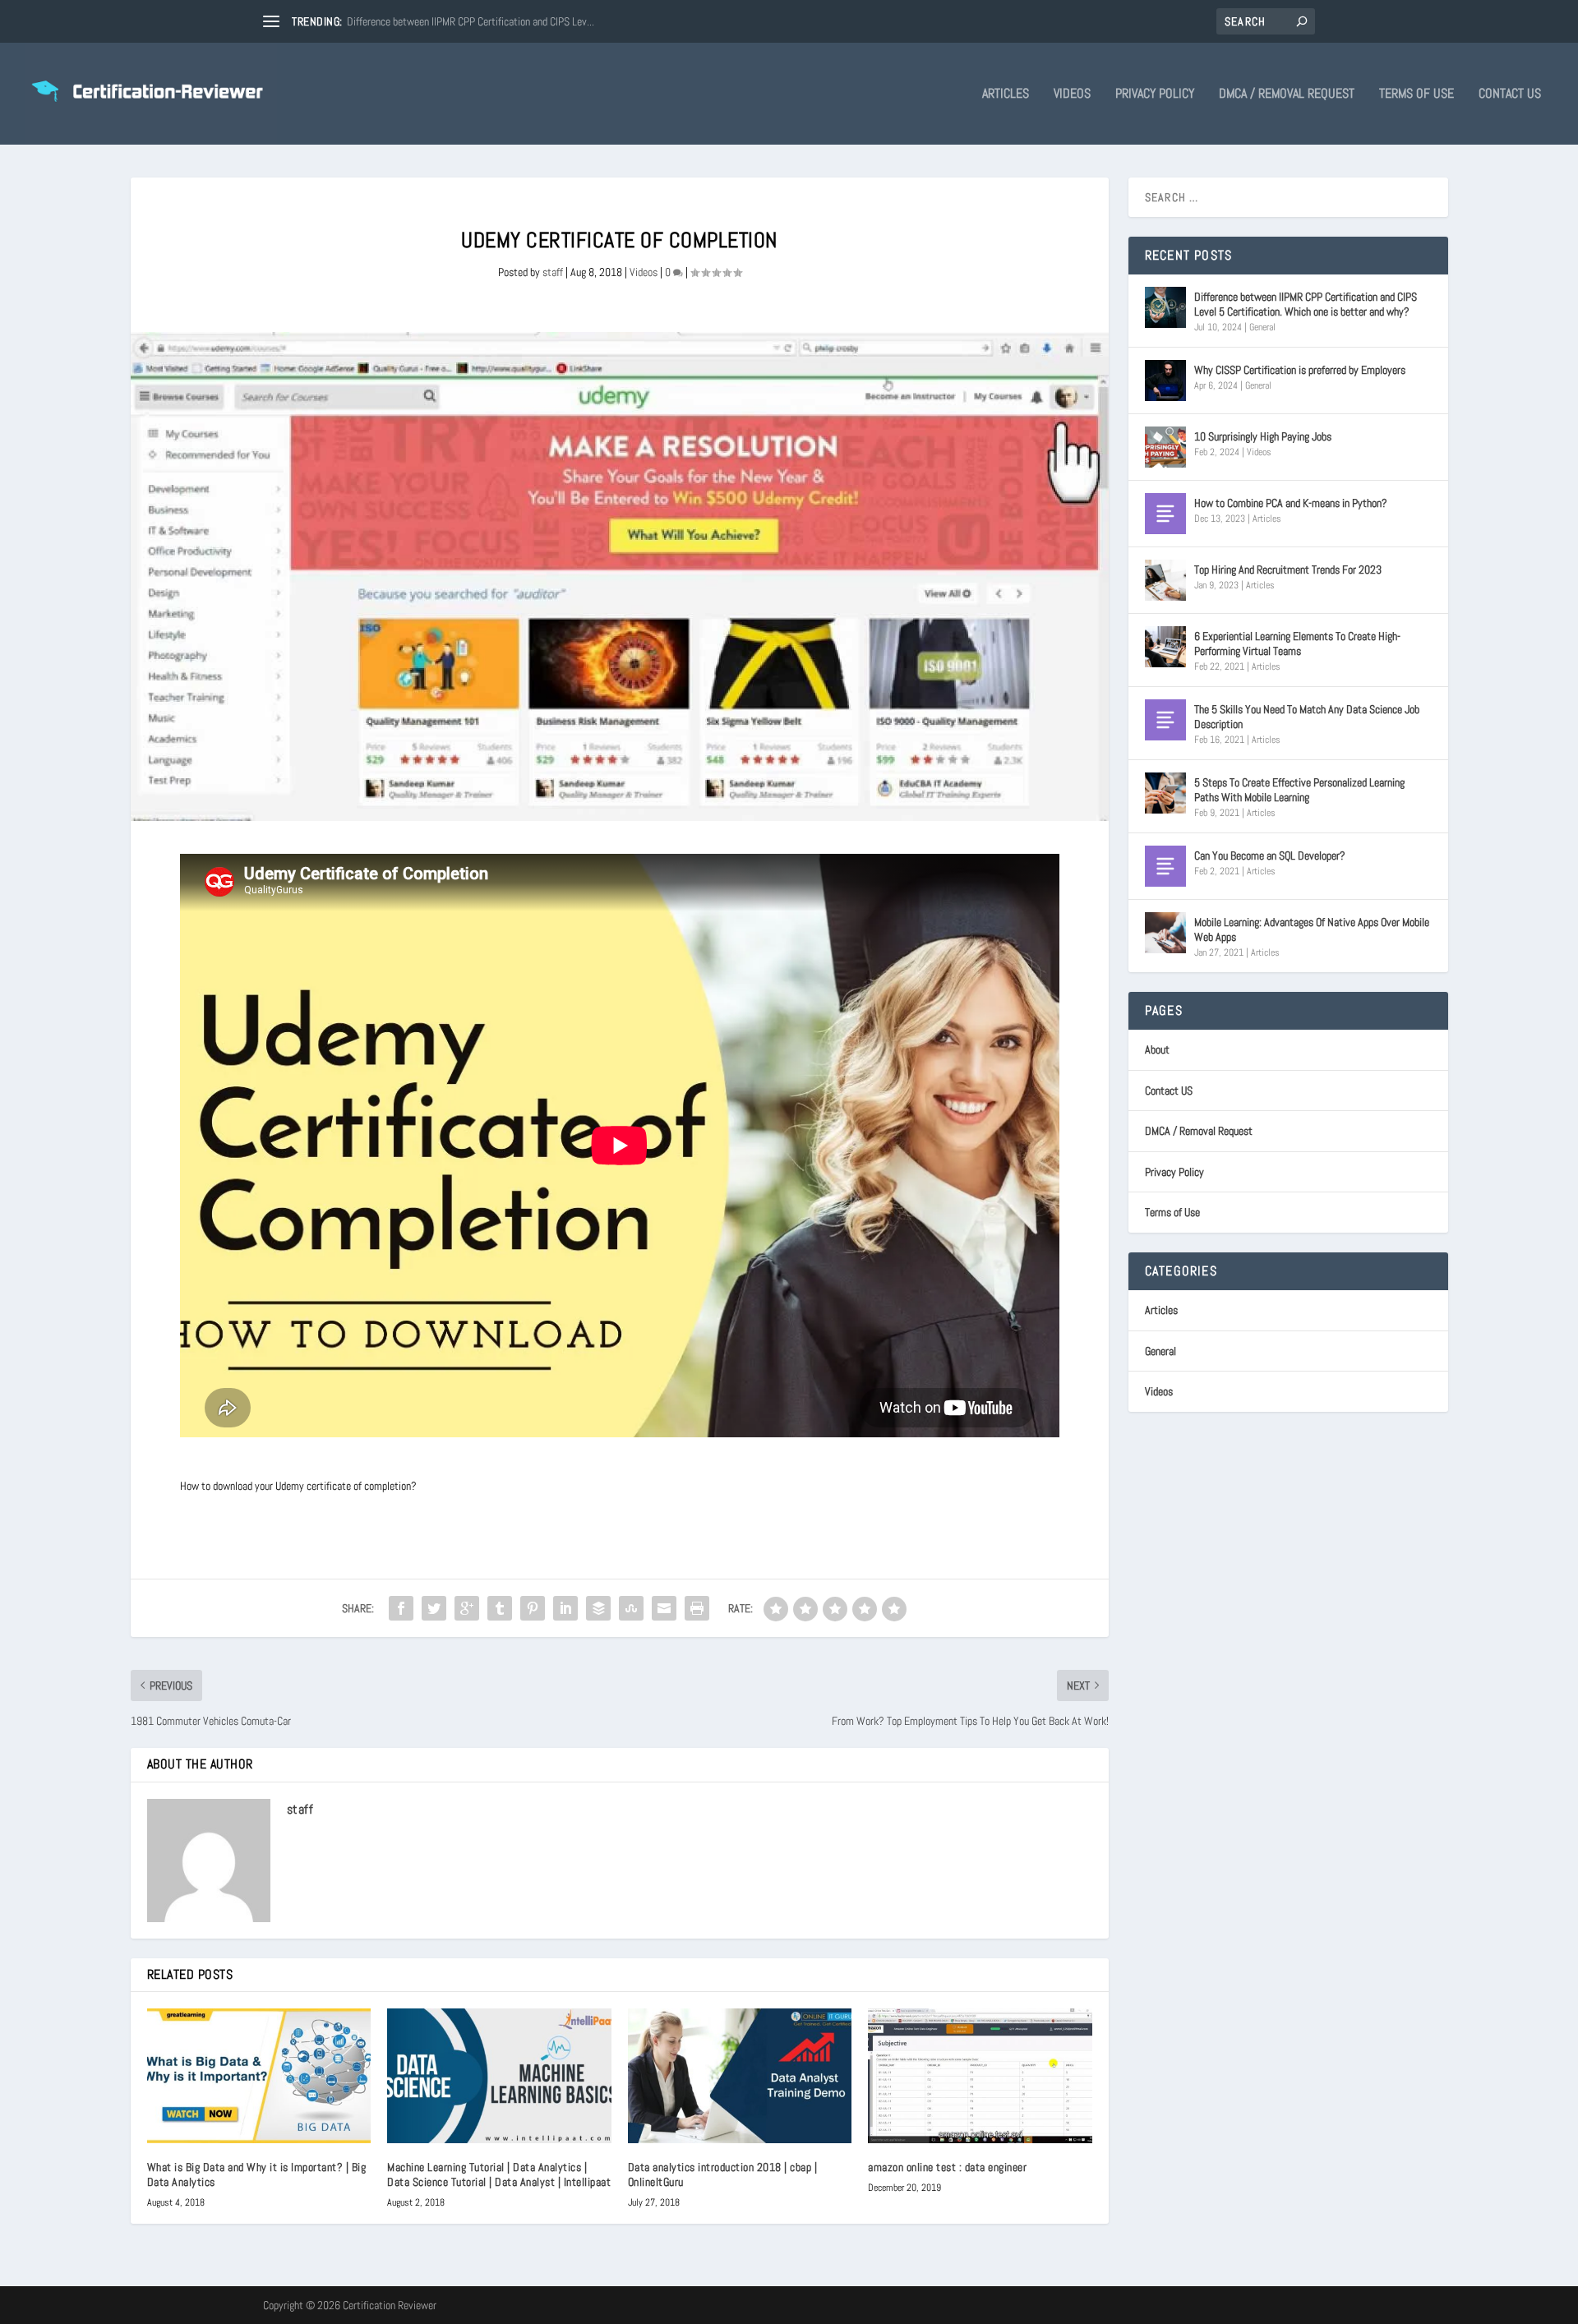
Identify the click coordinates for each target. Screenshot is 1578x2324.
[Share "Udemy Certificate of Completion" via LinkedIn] (565, 1608)
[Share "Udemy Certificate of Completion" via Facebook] (401, 1608)
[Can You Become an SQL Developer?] (1165, 866)
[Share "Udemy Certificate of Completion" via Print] (697, 1608)
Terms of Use (1417, 95)
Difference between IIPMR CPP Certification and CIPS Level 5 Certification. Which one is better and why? (1306, 304)
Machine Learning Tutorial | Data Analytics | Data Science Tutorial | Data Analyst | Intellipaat (499, 2174)
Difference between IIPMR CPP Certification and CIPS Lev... (471, 21)
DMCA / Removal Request (1287, 95)
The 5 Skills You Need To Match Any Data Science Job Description (1307, 717)
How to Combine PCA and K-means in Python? (1291, 503)
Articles (1006, 95)
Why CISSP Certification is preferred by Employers (1300, 370)
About (1157, 1049)
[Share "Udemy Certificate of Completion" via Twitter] (434, 1608)
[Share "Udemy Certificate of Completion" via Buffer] (598, 1608)
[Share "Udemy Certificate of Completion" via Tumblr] (500, 1608)
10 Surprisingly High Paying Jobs (1263, 436)
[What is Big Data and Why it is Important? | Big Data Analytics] (259, 2076)
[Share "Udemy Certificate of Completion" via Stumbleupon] (631, 1608)
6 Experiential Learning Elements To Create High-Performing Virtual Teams (1297, 643)
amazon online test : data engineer (947, 2167)
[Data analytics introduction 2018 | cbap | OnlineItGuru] (740, 2076)
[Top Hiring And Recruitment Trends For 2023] (1165, 580)
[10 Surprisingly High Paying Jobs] (1165, 447)
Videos (1072, 95)
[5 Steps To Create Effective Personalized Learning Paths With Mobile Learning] (1165, 793)
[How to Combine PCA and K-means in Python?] (1165, 514)
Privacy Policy (1155, 95)
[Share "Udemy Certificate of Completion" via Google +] (467, 1608)
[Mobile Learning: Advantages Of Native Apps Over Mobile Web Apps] (1165, 933)
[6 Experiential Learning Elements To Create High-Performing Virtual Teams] (1165, 647)
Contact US (1510, 95)
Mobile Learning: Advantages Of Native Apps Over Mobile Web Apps (1312, 929)
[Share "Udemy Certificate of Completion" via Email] (664, 1608)
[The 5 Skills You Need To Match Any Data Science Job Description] (1165, 720)
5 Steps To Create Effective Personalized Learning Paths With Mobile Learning (1299, 790)
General (1262, 327)
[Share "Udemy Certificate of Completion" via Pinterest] (533, 1608)
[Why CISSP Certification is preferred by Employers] (1165, 380)
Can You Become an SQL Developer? (1270, 855)
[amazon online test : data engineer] (980, 2076)
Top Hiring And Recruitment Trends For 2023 (1288, 569)
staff (553, 272)
